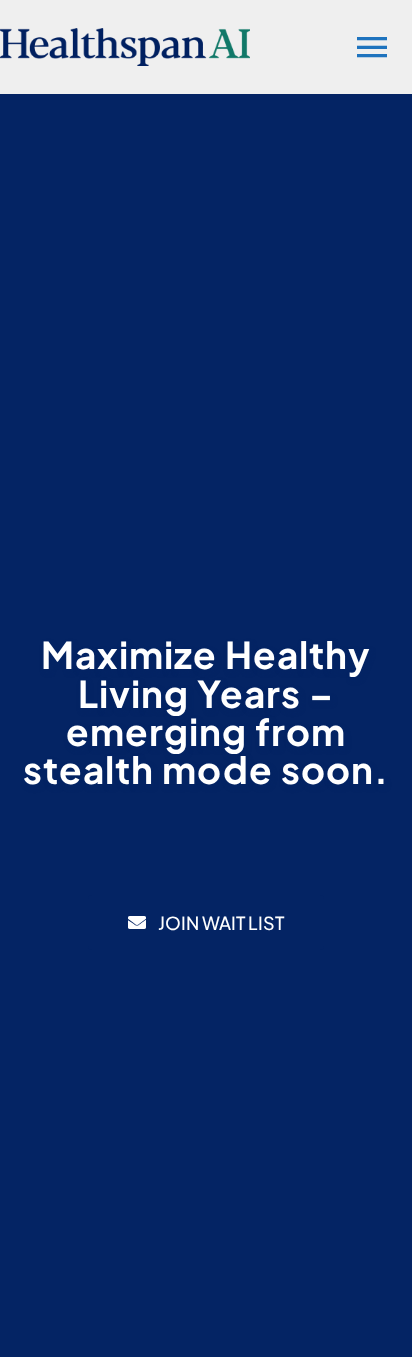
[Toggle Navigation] (372, 47)
